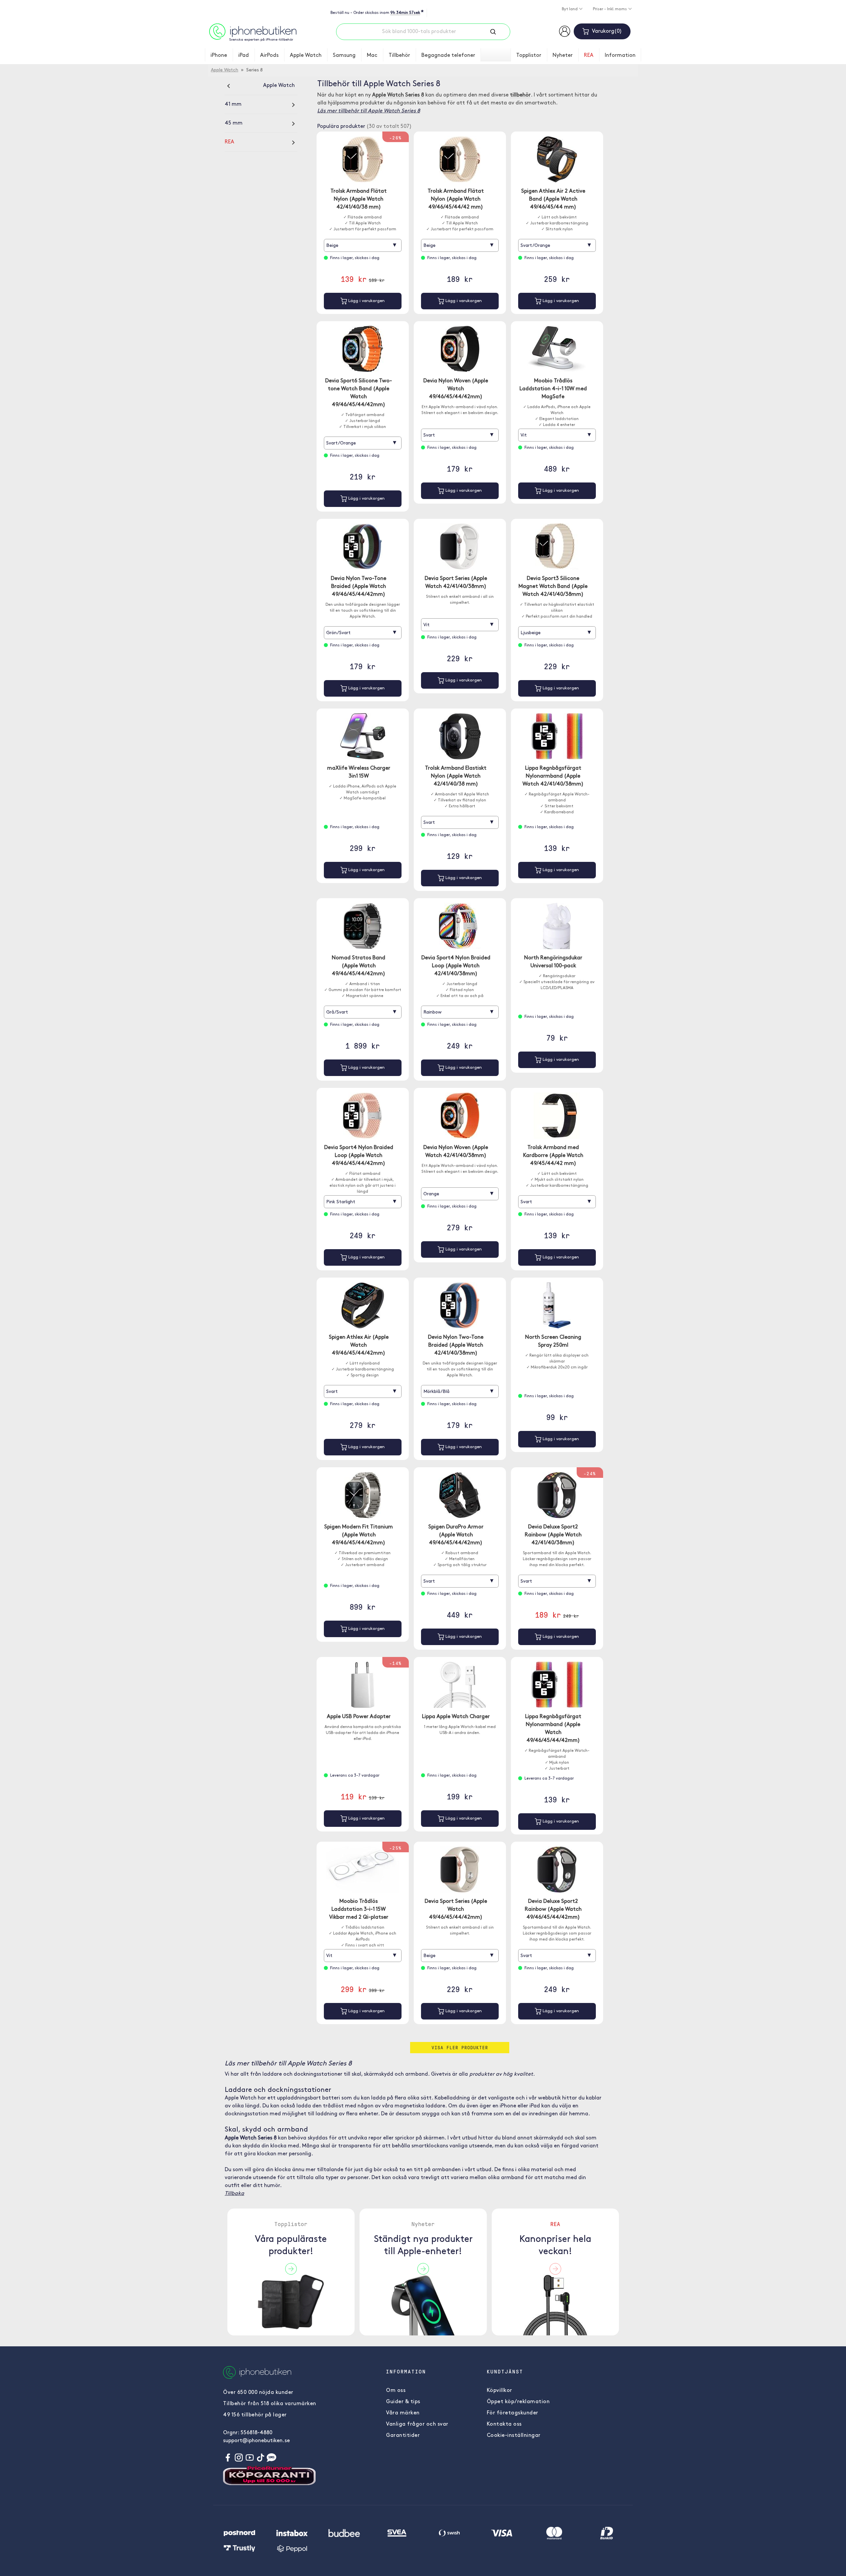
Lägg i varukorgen (366, 301)
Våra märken (403, 2413)
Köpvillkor (500, 2391)
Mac (372, 56)
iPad (244, 56)
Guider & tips (403, 2402)
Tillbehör (399, 56)
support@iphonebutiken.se (256, 2441)
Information (620, 56)
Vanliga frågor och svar (417, 2424)
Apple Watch (306, 56)
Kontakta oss (504, 2424)
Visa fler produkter (460, 2047)
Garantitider (403, 2436)
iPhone (219, 56)
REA (589, 56)
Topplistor (529, 56)
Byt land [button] (570, 9)
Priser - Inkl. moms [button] (610, 9)
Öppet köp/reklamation (518, 2402)
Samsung (344, 56)
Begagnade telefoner (448, 56)
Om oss (396, 2391)
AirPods (269, 56)
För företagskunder (513, 2413)
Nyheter (563, 56)
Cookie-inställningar (514, 2436)
